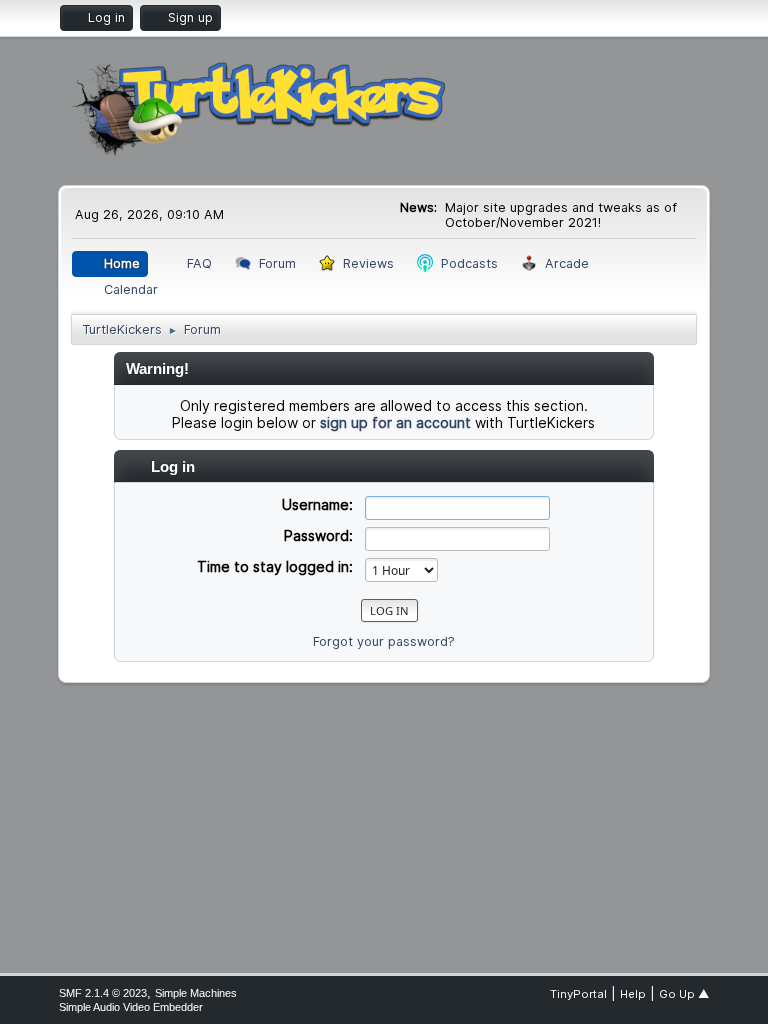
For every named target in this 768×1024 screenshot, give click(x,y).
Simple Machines (196, 993)
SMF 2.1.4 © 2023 (103, 993)
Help (633, 994)
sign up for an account (395, 422)
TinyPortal (578, 994)
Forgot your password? (384, 641)
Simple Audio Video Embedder (131, 1007)
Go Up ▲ (684, 994)
